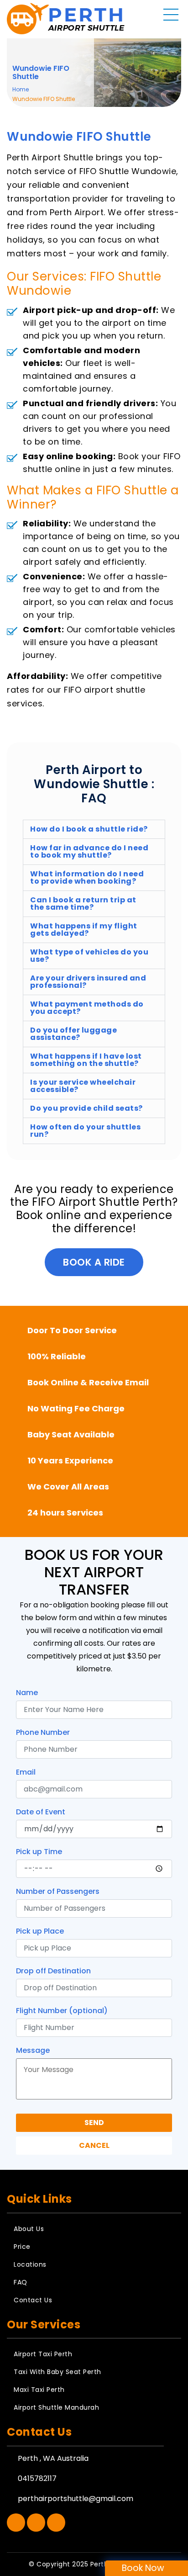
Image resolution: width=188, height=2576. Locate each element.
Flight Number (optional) (62, 2011)
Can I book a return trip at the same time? (83, 904)
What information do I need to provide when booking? (87, 877)
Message (33, 2050)
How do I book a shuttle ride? (89, 829)
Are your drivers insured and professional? (88, 982)
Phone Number (43, 1732)
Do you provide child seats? (86, 1108)
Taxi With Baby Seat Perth (57, 2372)
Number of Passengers (58, 1891)
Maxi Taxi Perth (39, 2390)
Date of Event (41, 1812)
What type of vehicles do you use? (89, 956)
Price (22, 2247)
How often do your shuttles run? (85, 1131)
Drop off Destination (53, 1971)
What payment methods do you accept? (87, 1008)
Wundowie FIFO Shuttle (41, 73)
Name (27, 1693)
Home (21, 89)
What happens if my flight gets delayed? (84, 930)
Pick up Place (40, 1931)
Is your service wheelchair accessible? (83, 1086)
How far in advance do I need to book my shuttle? (89, 851)
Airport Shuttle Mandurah (56, 2407)
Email (26, 1772)
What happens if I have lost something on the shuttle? (86, 1060)
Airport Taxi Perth (43, 2354)
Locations (30, 2264)
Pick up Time (39, 1852)
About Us (29, 2229)
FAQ (21, 2282)
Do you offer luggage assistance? (73, 1034)
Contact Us (33, 2300)
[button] (94, 829)
